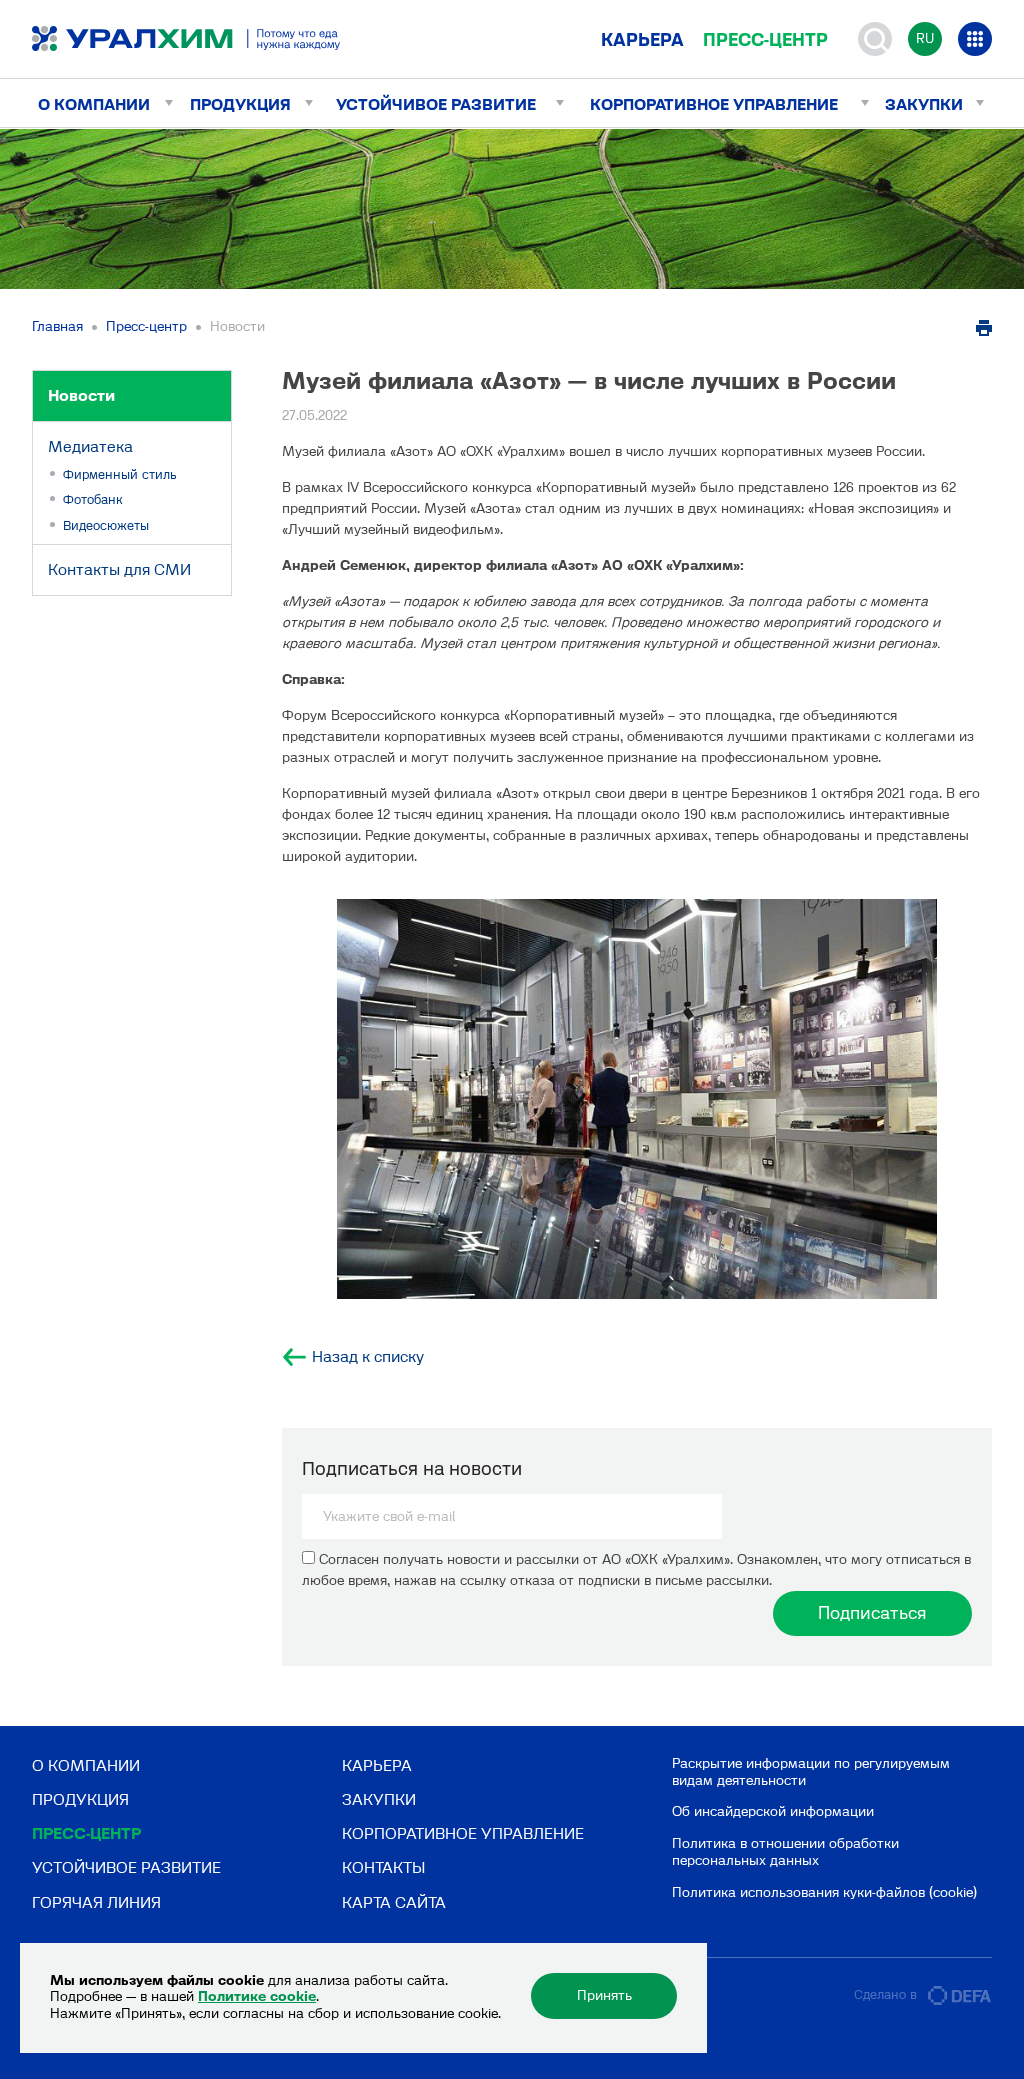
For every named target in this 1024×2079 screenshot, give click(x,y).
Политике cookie (257, 1996)
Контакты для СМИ (119, 569)
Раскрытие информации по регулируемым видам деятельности (811, 1772)
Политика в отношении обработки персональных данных (785, 1852)
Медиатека (90, 446)
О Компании (94, 104)
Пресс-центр (765, 40)
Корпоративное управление (714, 104)
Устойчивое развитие (436, 104)
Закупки (924, 104)
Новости (81, 395)
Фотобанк (93, 499)
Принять (604, 1995)
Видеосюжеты (106, 525)
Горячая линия (96, 1902)
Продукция (240, 104)
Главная (57, 326)
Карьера (642, 40)
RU (925, 38)
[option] (637, 1099)
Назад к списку (368, 1357)
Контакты (383, 1867)
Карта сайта (394, 1902)
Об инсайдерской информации (773, 1811)
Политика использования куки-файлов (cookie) (824, 1892)
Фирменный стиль (120, 474)
